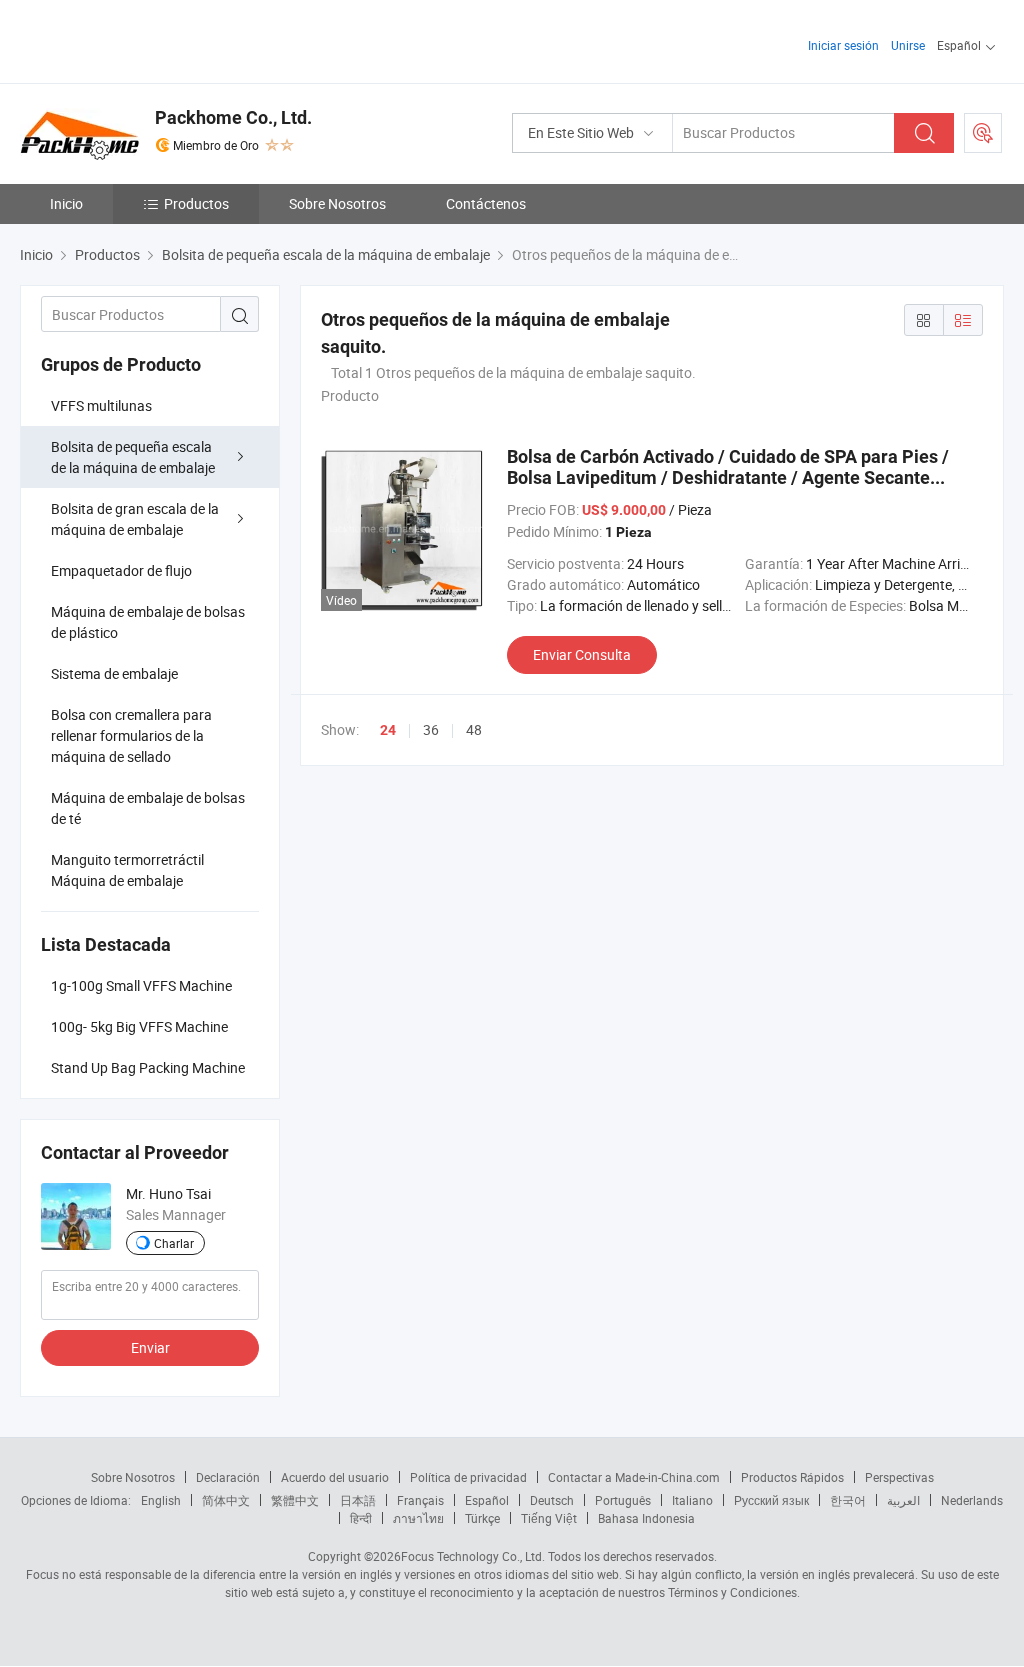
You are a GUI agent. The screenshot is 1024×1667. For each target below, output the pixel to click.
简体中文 (226, 1500)
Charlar (174, 1243)
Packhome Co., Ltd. (233, 117)
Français (420, 1500)
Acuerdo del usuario (335, 1477)
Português (623, 1500)
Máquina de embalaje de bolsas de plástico (148, 622)
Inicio (66, 203)
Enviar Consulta (582, 654)
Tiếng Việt (549, 1518)
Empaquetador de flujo (121, 570)
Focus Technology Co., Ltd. (473, 1556)
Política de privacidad (468, 1477)
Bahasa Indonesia (646, 1518)
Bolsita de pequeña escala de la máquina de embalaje (133, 457)
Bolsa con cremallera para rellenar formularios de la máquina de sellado (131, 735)
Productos (196, 203)
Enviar (150, 1347)
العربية (903, 1500)
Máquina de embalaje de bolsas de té (148, 808)
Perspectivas (899, 1477)
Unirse (908, 45)
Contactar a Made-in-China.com (634, 1477)
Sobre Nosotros (337, 203)
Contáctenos (486, 203)
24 (388, 730)
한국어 (848, 1500)
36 (431, 729)
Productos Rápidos (792, 1477)
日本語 (358, 1500)
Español (487, 1500)
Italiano (692, 1500)
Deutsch (552, 1500)
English (161, 1500)
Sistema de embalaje (114, 673)
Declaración (228, 1477)
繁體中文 (295, 1500)
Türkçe (482, 1518)
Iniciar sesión (843, 45)
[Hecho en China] (148, 39)
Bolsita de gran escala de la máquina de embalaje (135, 519)
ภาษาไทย (418, 1518)
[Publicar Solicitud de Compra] (983, 133)
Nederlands (972, 1500)
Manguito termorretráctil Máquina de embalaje (127, 870)
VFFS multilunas (101, 405)
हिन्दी (361, 1518)
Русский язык (771, 1500)
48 (474, 729)
